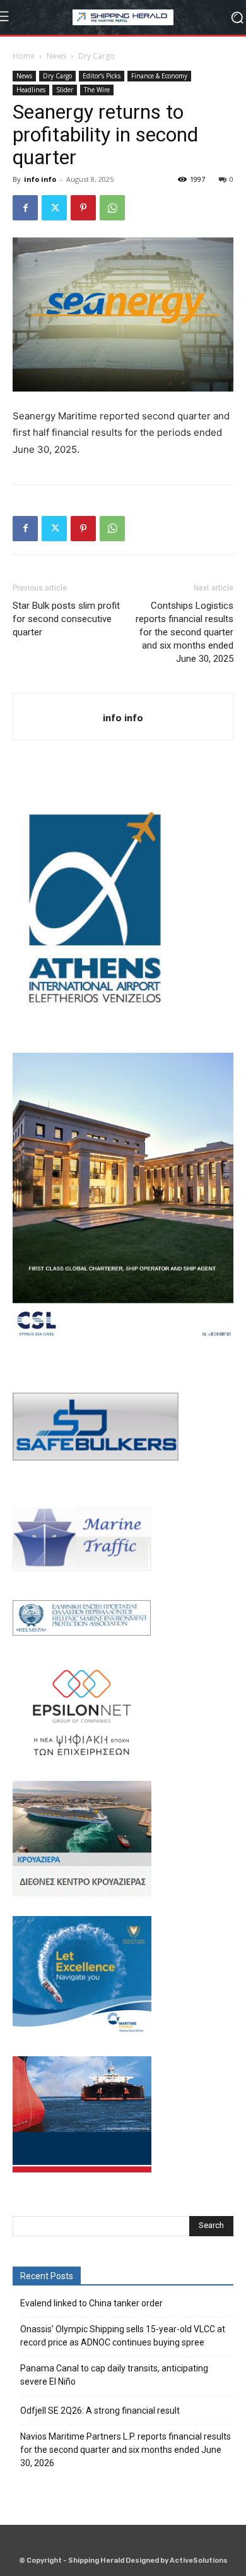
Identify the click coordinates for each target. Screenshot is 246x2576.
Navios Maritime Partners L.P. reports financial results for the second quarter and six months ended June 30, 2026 (126, 2450)
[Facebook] (25, 208)
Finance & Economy (159, 76)
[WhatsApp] (112, 208)
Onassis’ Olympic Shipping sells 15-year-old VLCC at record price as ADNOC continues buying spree (123, 2336)
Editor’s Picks (102, 76)
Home (24, 56)
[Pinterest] (83, 208)
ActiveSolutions (199, 2561)
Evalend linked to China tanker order (91, 2303)
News (56, 56)
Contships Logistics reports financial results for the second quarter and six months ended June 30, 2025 (184, 632)
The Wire (97, 90)
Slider (65, 90)
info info (40, 179)
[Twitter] (54, 208)
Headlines (31, 90)
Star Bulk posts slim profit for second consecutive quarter (66, 619)
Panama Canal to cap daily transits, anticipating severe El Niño (114, 2375)
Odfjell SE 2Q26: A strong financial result (100, 2411)
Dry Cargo (97, 56)
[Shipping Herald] (123, 17)
